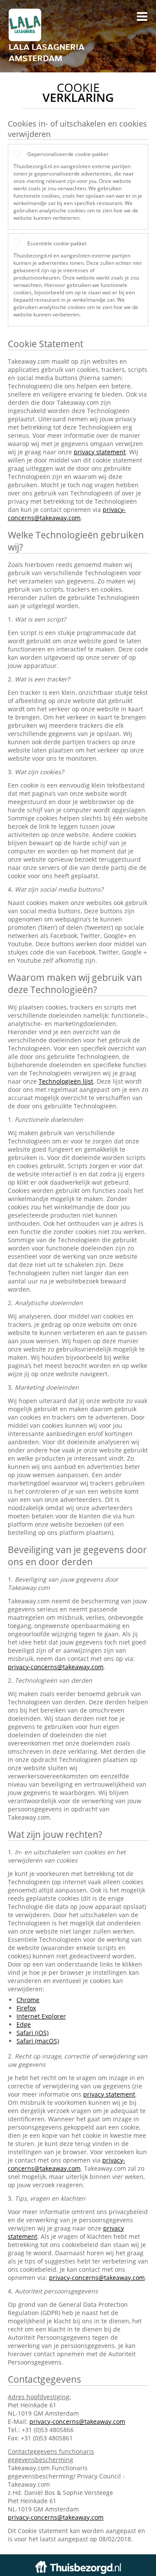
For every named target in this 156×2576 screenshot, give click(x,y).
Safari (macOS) (38, 2041)
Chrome (28, 2000)
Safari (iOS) (32, 2033)
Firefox (26, 2008)
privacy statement (100, 452)
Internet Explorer (41, 2016)
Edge (24, 2024)
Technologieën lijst (66, 1081)
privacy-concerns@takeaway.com (67, 514)
